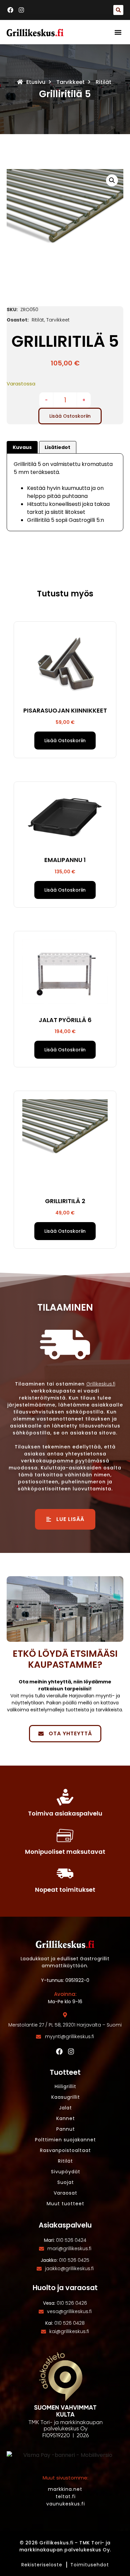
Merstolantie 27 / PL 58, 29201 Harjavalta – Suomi (65, 2025)
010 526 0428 (69, 2323)
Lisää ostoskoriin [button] (65, 741)
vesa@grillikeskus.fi (69, 2311)
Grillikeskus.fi (101, 1384)
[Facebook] (59, 2051)
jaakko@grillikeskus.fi (69, 2268)
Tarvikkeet (70, 82)
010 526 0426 (72, 2303)
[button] (118, 10)
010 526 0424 (71, 2240)
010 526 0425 (74, 2260)
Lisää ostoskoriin (70, 416)
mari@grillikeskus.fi (69, 2249)
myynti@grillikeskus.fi (69, 2037)
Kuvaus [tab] (22, 447)
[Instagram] (71, 2051)
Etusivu (36, 82)
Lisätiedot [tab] (57, 447)
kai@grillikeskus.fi (69, 2331)
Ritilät (103, 82)
